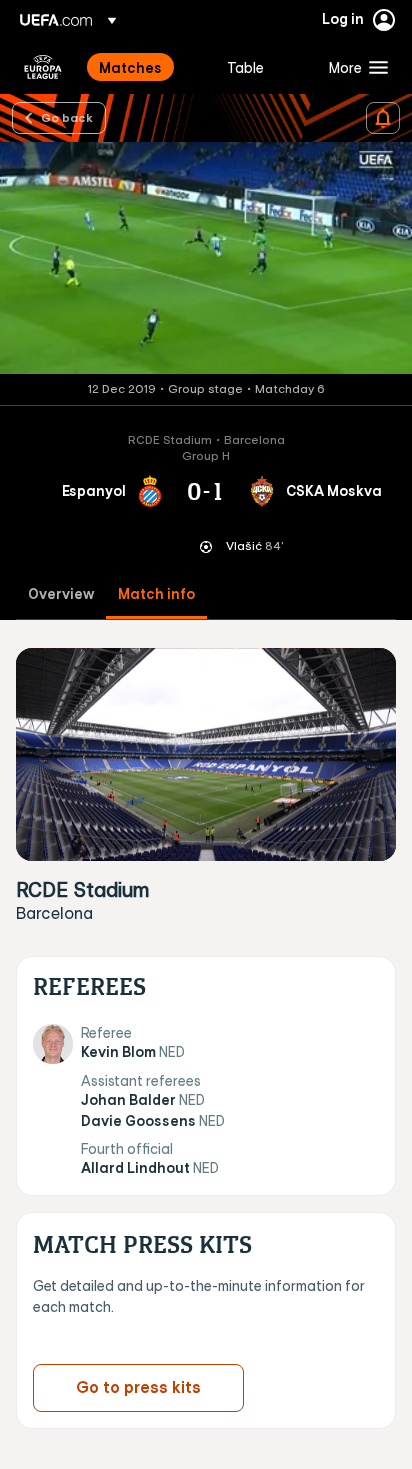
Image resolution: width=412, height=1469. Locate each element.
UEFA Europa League (43, 67)
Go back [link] (67, 117)
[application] (206, 258)
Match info (156, 594)
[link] (130, 67)
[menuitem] (146, 67)
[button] (354, 67)
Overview (61, 594)
